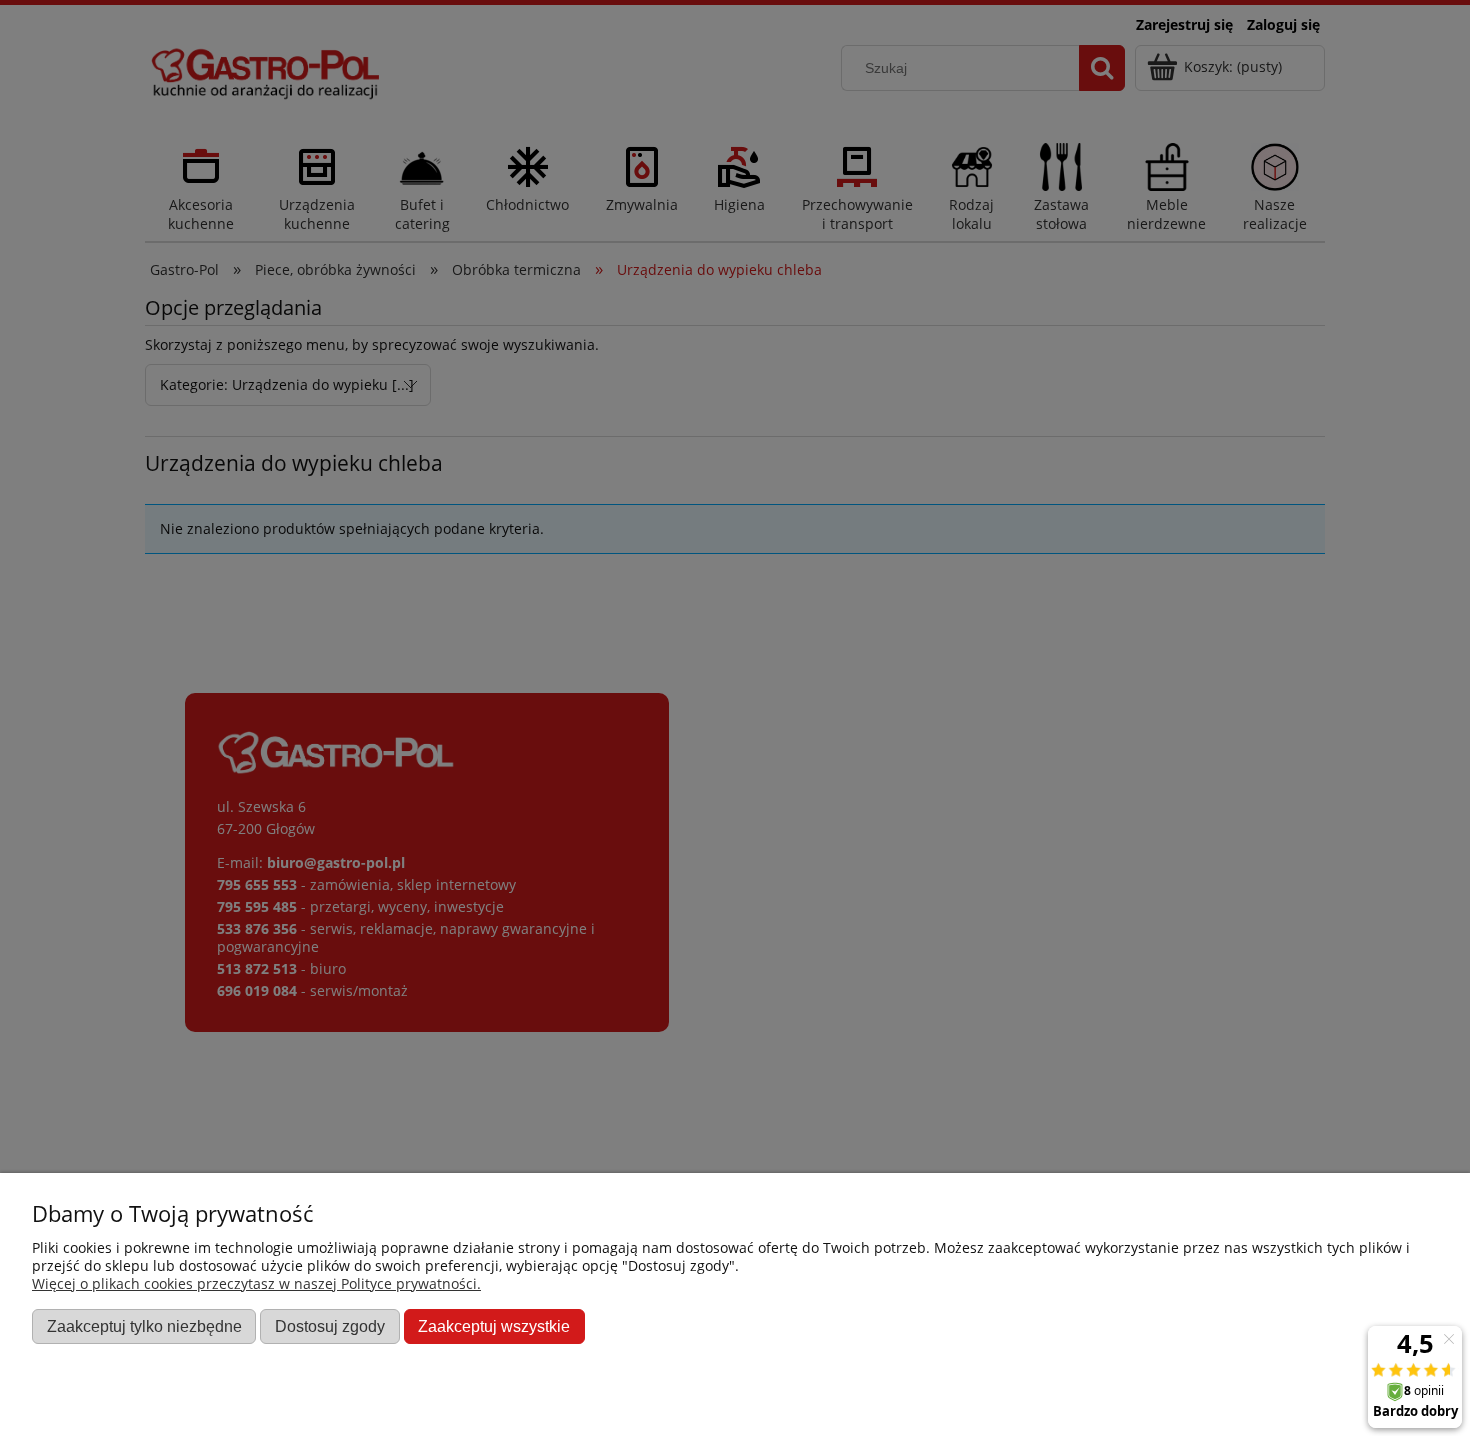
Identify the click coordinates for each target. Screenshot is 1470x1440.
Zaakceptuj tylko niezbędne (144, 1326)
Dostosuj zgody (330, 1326)
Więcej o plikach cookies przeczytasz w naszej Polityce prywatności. (256, 1283)
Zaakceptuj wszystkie (494, 1326)
